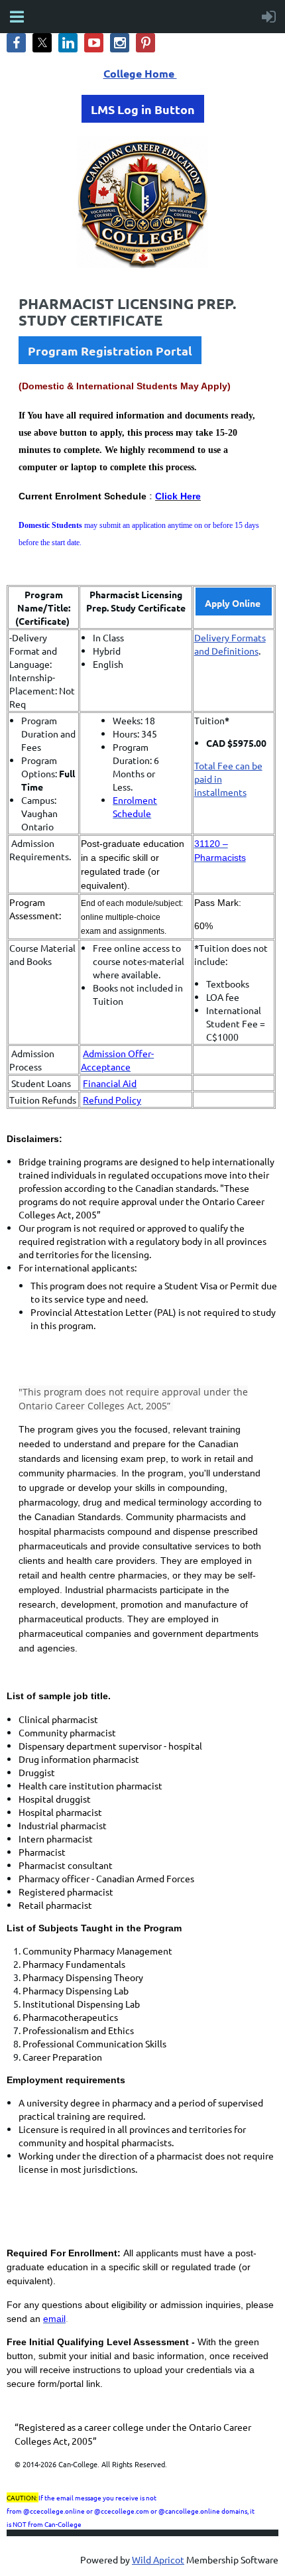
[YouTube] (94, 43)
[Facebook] (16, 43)
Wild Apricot (158, 2559)
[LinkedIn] (68, 43)
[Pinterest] (145, 43)
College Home (140, 73)
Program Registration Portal (110, 351)
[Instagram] (120, 43)
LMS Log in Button (143, 109)
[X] (42, 43)
